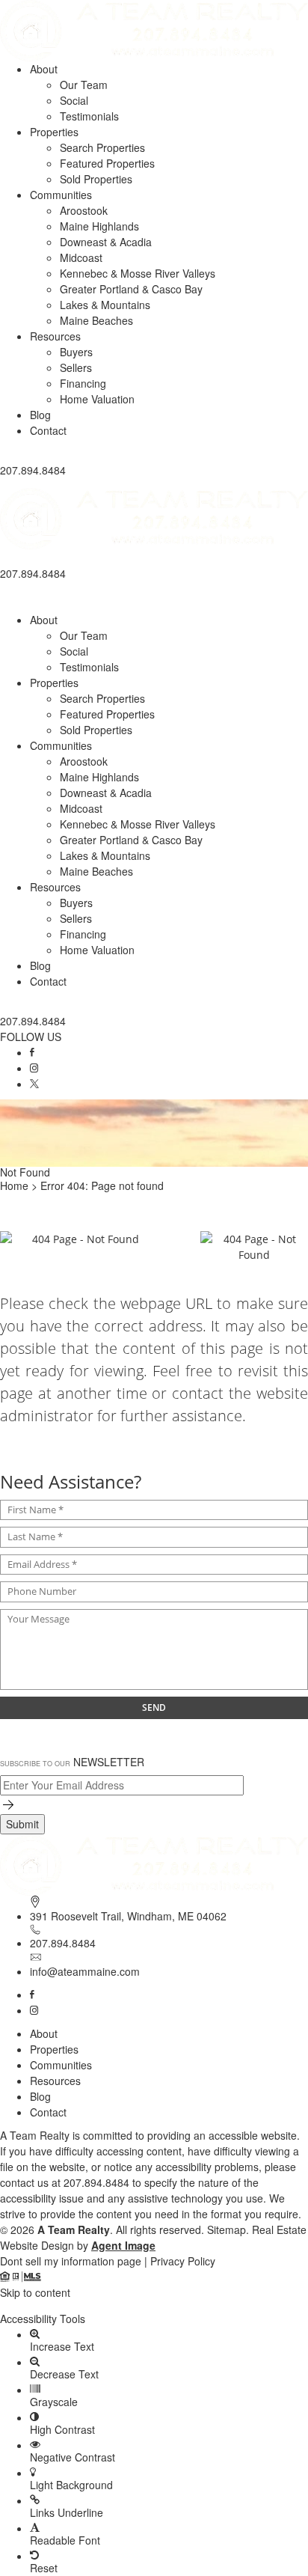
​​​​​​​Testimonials (89, 116)
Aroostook (84, 210)
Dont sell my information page (71, 2261)
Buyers (76, 352)
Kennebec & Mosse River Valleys (138, 273)
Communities (61, 195)
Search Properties (102, 147)
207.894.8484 (63, 1943)
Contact (48, 430)
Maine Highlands (99, 226)
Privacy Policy (183, 2261)
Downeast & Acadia (106, 242)
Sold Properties (96, 179)
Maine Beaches (96, 320)
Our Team (84, 85)
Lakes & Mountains (105, 305)
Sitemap (227, 2229)
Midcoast (81, 257)
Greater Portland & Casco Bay (131, 289)
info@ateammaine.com (85, 1971)
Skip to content (35, 2292)
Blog (40, 415)
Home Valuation (97, 399)
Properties (54, 132)
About (44, 69)
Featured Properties (107, 163)
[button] (154, 483)
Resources (55, 336)
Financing (83, 383)
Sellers (76, 367)
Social (74, 100)
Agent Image (123, 2245)
